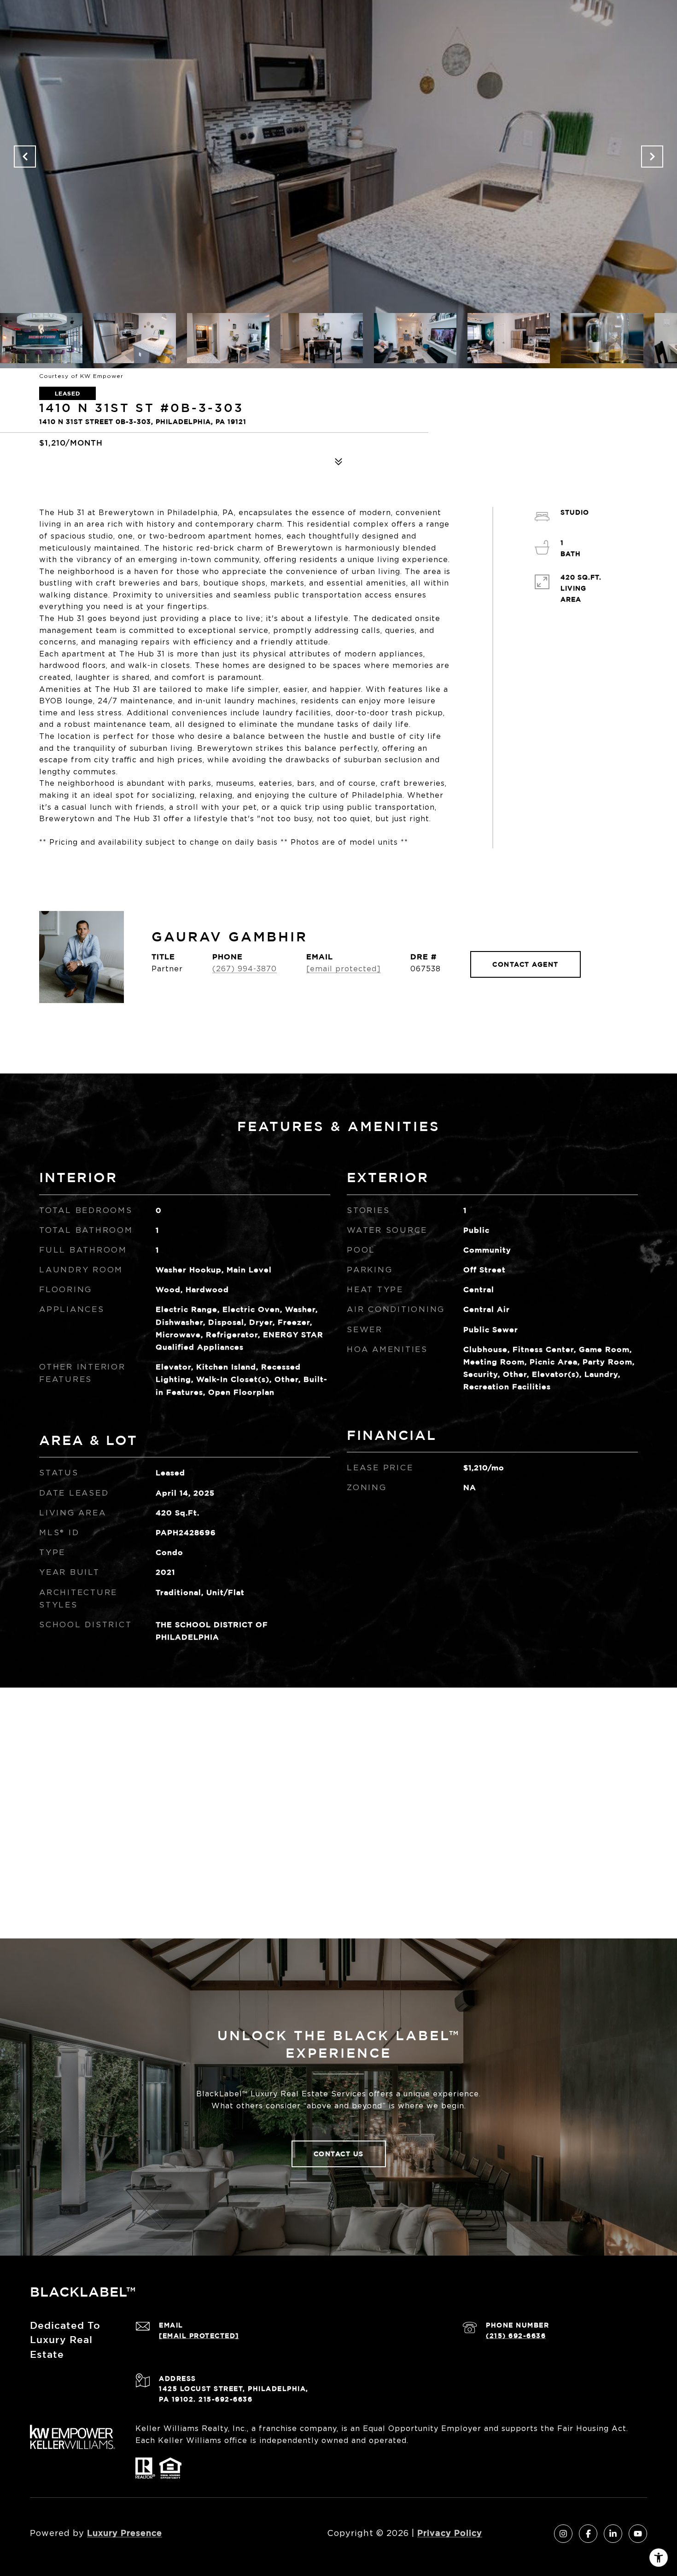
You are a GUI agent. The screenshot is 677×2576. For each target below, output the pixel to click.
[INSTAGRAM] (563, 2534)
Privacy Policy (450, 2533)
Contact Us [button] (339, 2154)
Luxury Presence (125, 2533)
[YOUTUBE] (638, 2534)
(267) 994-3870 (245, 969)
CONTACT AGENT (525, 964)
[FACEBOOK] (588, 2534)
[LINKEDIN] (613, 2534)
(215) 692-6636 (516, 2335)
